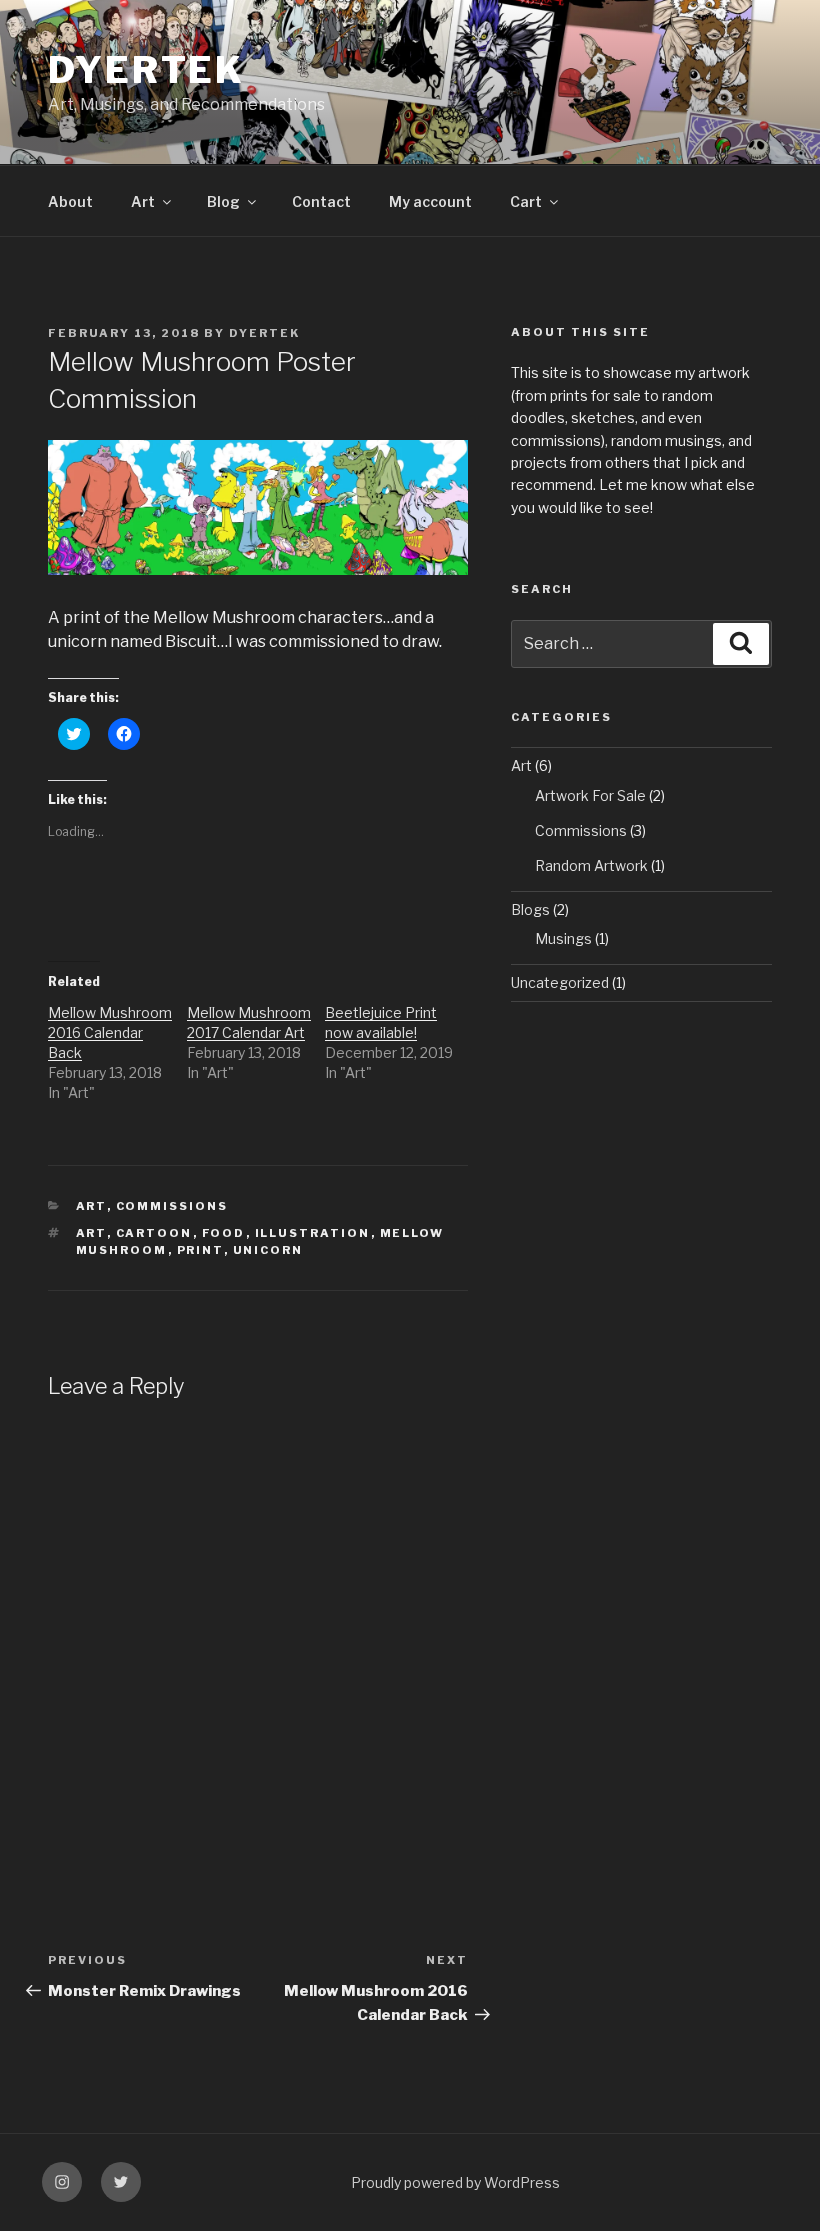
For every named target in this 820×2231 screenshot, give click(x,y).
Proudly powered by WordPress (455, 2182)
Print (200, 1250)
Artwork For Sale (590, 795)
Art (143, 201)
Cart (526, 201)
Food (224, 1233)
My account (430, 201)
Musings (563, 938)
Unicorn (268, 1250)
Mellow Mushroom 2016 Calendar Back (110, 1032)
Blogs (530, 909)
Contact (321, 201)
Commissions (172, 1206)
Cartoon (154, 1233)
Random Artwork (591, 865)
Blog (223, 201)
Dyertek (146, 70)
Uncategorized (560, 982)
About (70, 201)
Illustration (313, 1233)
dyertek (264, 333)
